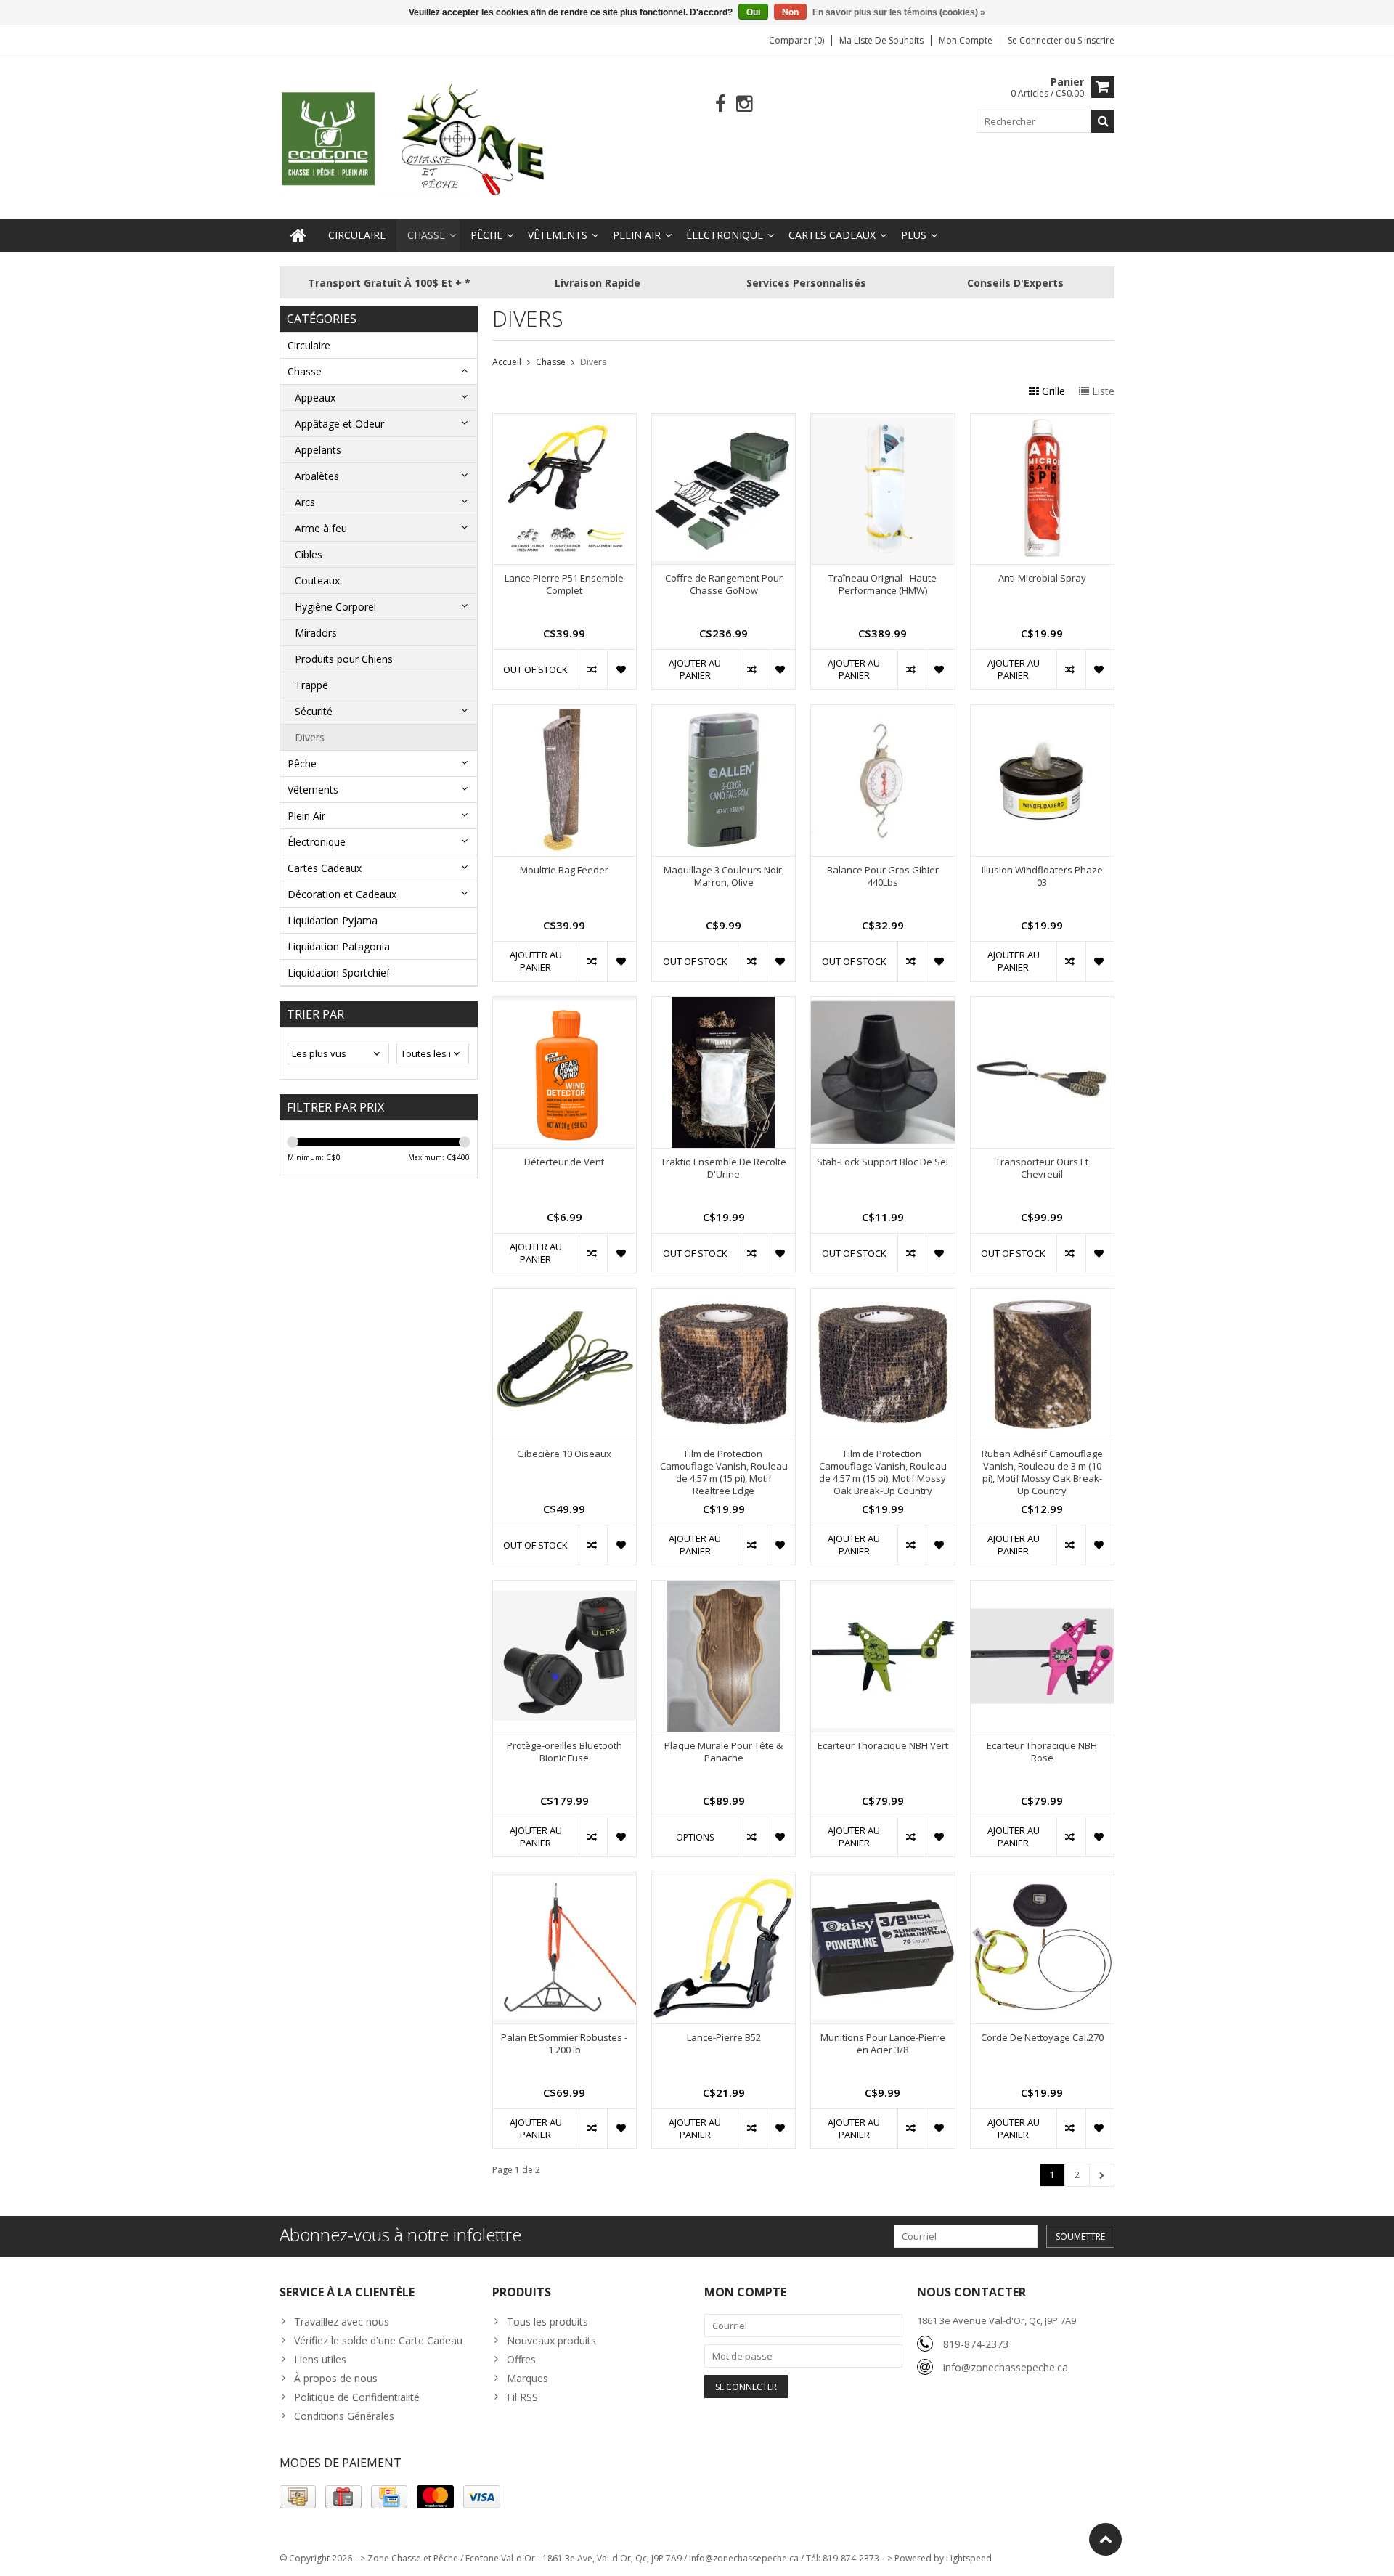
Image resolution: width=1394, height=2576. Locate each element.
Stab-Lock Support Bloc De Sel (883, 1162)
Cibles (309, 554)
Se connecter (1036, 40)
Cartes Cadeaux (832, 235)
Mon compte (966, 40)
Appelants (318, 450)
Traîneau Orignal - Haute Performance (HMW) (883, 584)
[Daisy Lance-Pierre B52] (724, 1880)
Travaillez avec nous (342, 2322)
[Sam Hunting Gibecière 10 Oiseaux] (564, 1296)
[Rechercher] (1103, 121)
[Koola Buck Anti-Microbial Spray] (1042, 421)
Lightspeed (969, 2558)
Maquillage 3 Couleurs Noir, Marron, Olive (724, 876)
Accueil (507, 362)
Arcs (305, 502)
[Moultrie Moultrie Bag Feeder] (564, 713)
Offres (521, 2359)
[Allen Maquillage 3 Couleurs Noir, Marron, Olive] (724, 713)
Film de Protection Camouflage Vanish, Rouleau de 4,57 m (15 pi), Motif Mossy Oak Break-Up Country (883, 1472)
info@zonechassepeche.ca (1006, 2367)
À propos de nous (336, 2378)
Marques (527, 2378)
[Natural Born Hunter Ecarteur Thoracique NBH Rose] (1042, 1588)
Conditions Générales (344, 2416)
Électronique (725, 235)
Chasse (426, 235)
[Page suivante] (1102, 2175)
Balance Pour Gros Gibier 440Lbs (883, 876)
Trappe (311, 685)
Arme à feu (321, 528)
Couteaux (317, 580)
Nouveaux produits (551, 2340)
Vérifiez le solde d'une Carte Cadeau (378, 2340)
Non (790, 12)
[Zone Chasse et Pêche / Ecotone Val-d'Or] (414, 139)
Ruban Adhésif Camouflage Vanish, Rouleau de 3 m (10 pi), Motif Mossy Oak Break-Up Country (1042, 1472)
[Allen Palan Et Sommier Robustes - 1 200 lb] (564, 1880)
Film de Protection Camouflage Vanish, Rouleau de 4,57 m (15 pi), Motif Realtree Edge (724, 1472)
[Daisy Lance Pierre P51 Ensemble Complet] (564, 421)
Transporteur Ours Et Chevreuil (1042, 1168)
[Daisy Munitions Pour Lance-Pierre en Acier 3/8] (883, 1880)
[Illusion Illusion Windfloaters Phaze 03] (1042, 713)
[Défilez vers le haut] (1105, 2539)
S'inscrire (1096, 40)
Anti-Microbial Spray (1042, 578)
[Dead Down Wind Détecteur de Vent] (564, 1004)
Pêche (486, 235)
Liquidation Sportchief (339, 973)
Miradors (316, 633)
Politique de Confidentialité (357, 2397)
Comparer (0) (796, 40)
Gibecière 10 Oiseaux (564, 1454)
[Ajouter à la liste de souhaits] (621, 669)
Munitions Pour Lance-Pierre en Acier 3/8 (883, 2044)
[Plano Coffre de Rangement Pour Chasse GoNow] (724, 421)
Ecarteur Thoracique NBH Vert (883, 1746)
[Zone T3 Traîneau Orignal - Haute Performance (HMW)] (883, 421)
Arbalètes (317, 476)
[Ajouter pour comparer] (593, 669)
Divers (310, 737)
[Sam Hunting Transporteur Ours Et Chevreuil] (1042, 1004)
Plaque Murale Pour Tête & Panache (724, 1752)
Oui (753, 12)
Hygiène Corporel (335, 607)
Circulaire (357, 235)
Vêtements (558, 235)
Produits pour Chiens (344, 659)
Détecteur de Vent (564, 1162)
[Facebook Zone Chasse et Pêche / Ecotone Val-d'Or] (721, 104)
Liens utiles (320, 2359)
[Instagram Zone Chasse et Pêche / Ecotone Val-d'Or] (745, 104)
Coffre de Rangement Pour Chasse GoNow (724, 584)
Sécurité (314, 711)
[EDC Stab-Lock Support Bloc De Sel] (883, 1004)
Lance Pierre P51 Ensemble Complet (564, 584)
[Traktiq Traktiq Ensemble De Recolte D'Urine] (724, 1004)
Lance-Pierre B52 (724, 2038)
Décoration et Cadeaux (342, 894)
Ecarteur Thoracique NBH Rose (1042, 1752)
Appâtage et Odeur (339, 424)
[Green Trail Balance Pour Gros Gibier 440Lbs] (883, 713)
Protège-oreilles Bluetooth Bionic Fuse (564, 1752)
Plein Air (637, 235)
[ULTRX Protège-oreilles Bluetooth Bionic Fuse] (564, 1588)
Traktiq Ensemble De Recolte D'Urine (724, 1168)
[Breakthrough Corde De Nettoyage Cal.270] (1042, 1880)
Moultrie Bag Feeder (564, 870)
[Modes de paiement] (298, 2497)
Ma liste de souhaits (881, 40)
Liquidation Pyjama (333, 920)
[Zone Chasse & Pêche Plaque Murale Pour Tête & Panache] (724, 1588)
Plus (914, 235)
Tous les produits (547, 2322)
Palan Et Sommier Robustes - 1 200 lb (564, 2044)
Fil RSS (522, 2397)
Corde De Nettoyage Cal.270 (1042, 2038)
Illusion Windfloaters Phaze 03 (1042, 876)
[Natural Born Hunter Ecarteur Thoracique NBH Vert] (883, 1588)
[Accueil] (298, 235)
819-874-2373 (976, 2344)
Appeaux (315, 398)
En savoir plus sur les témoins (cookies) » (899, 12)
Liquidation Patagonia (339, 946)
